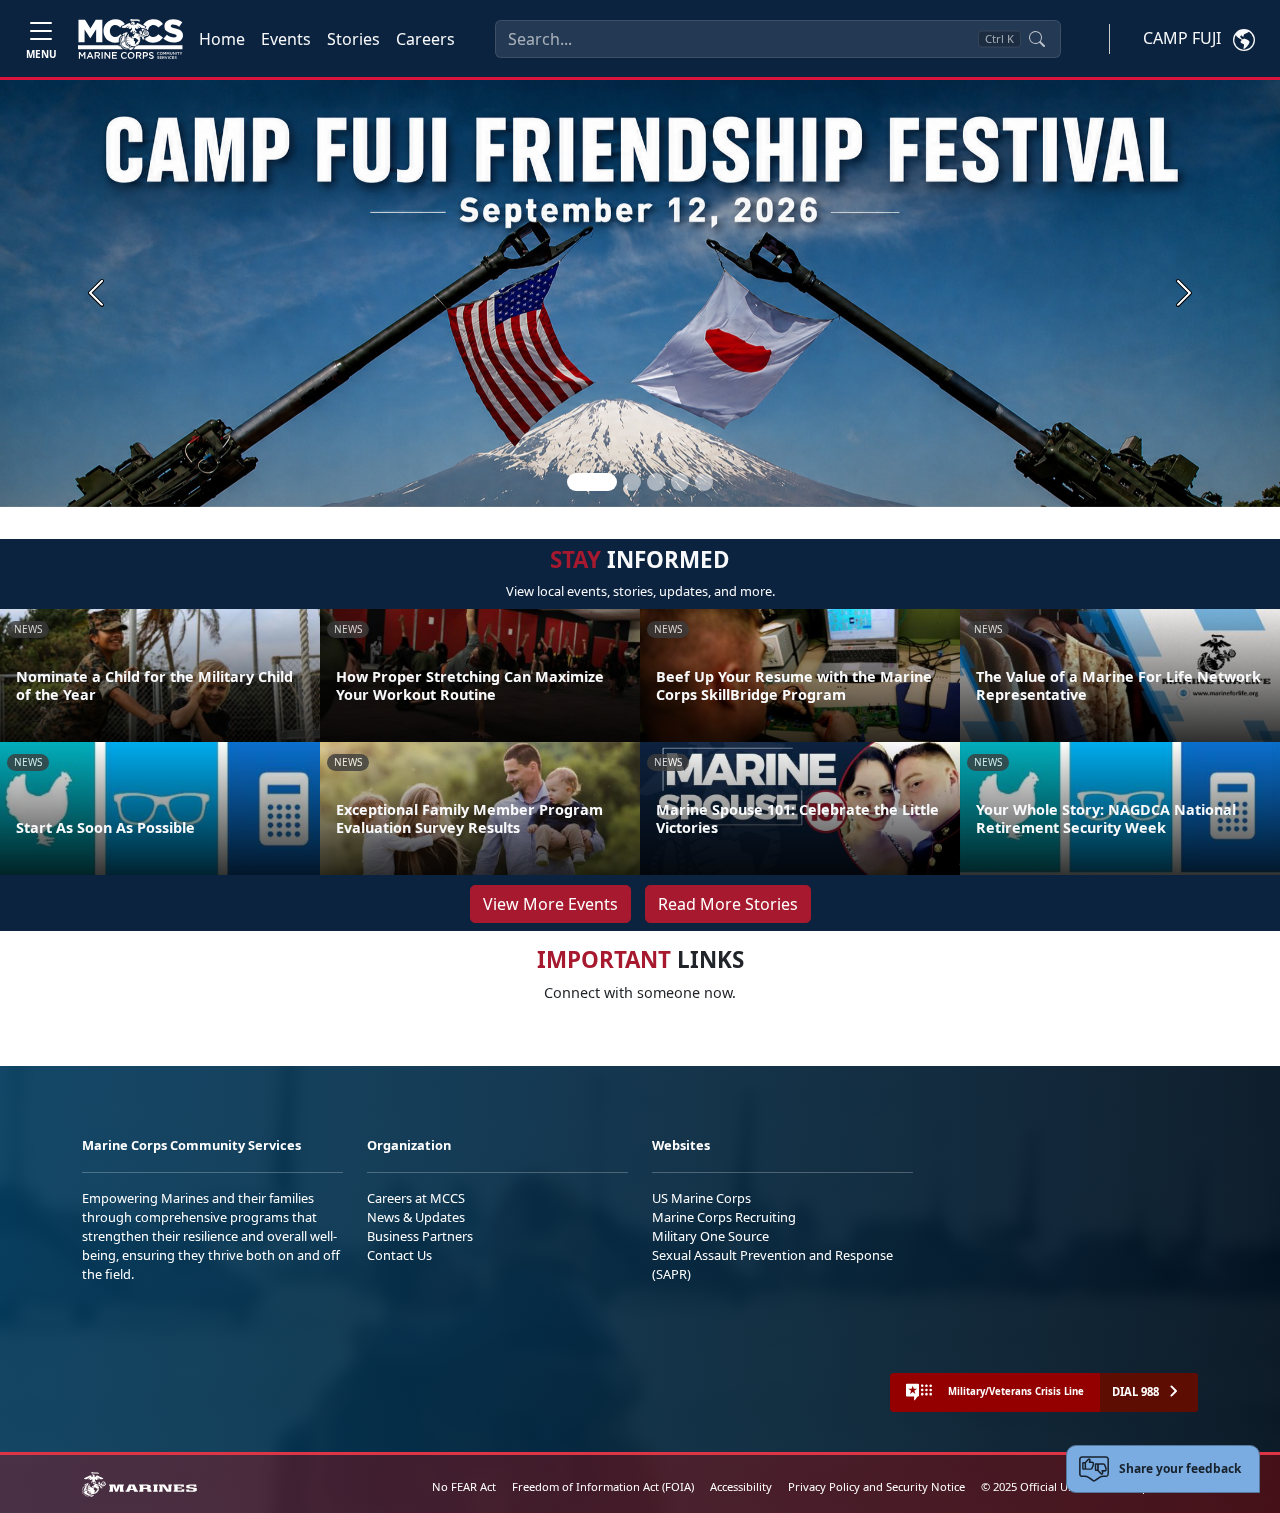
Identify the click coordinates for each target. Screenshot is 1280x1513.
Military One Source (710, 1236)
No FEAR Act (464, 1486)
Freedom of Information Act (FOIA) (603, 1486)
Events (286, 39)
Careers (425, 39)
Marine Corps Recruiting (724, 1217)
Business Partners (420, 1236)
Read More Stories (728, 904)
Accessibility (741, 1486)
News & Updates (416, 1217)
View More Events (550, 904)
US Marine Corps (701, 1198)
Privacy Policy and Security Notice (876, 1486)
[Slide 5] (704, 482)
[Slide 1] (592, 482)
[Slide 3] (656, 482)
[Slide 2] (632, 482)
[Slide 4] (680, 482)
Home (222, 39)
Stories (353, 39)
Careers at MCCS (416, 1198)
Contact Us (399, 1255)
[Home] (130, 39)
